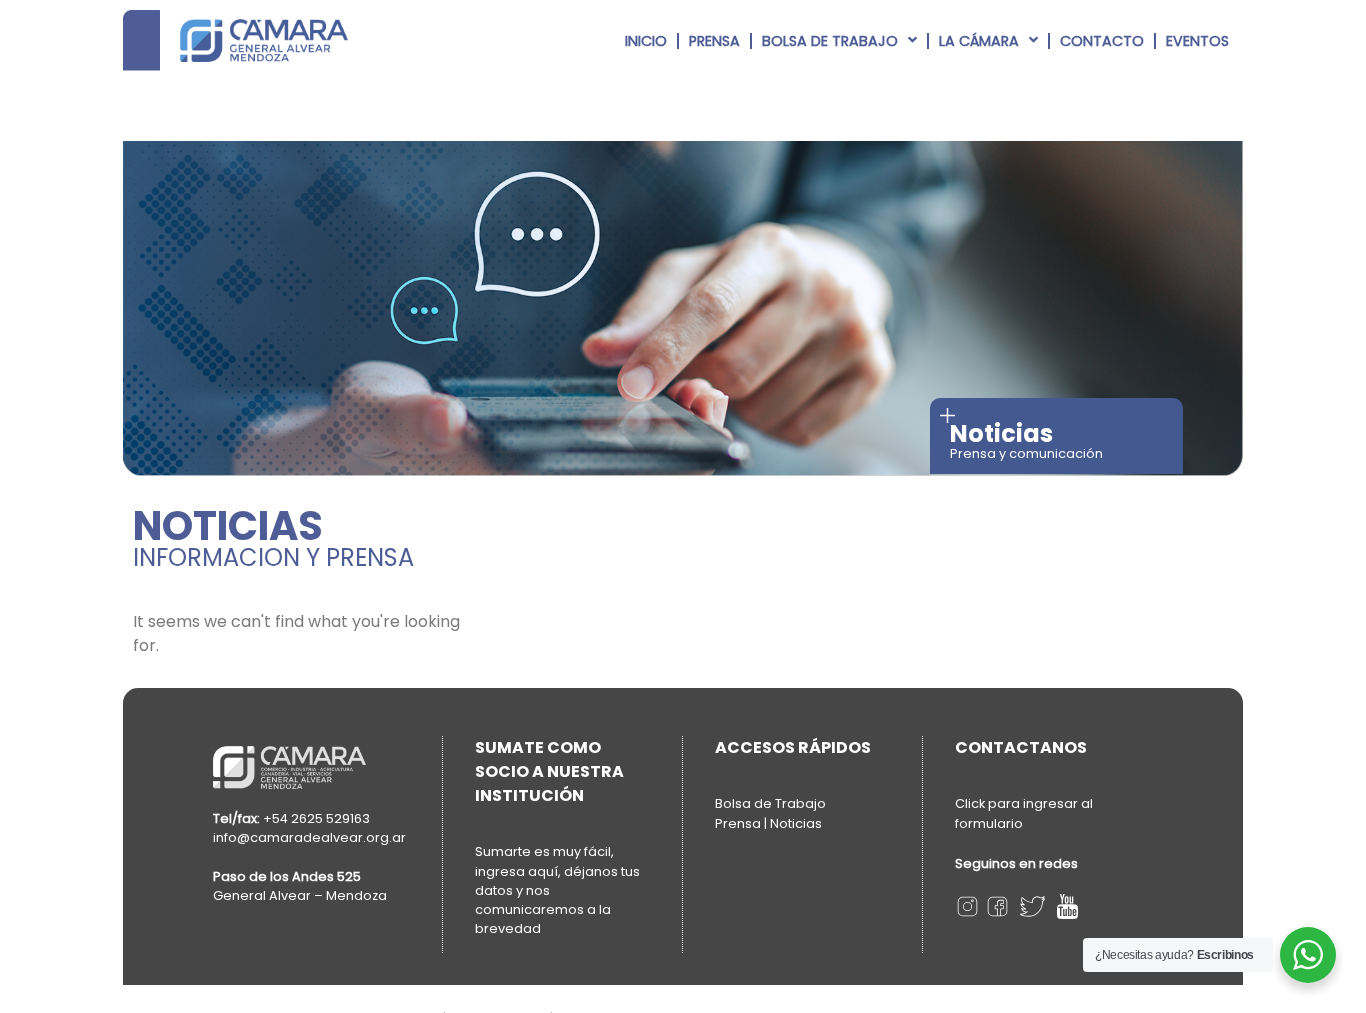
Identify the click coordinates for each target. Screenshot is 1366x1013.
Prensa (714, 41)
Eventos (1197, 41)
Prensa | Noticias (768, 823)
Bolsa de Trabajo (830, 41)
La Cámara (979, 41)
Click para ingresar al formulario (1024, 813)
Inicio (646, 41)
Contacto (1102, 41)
